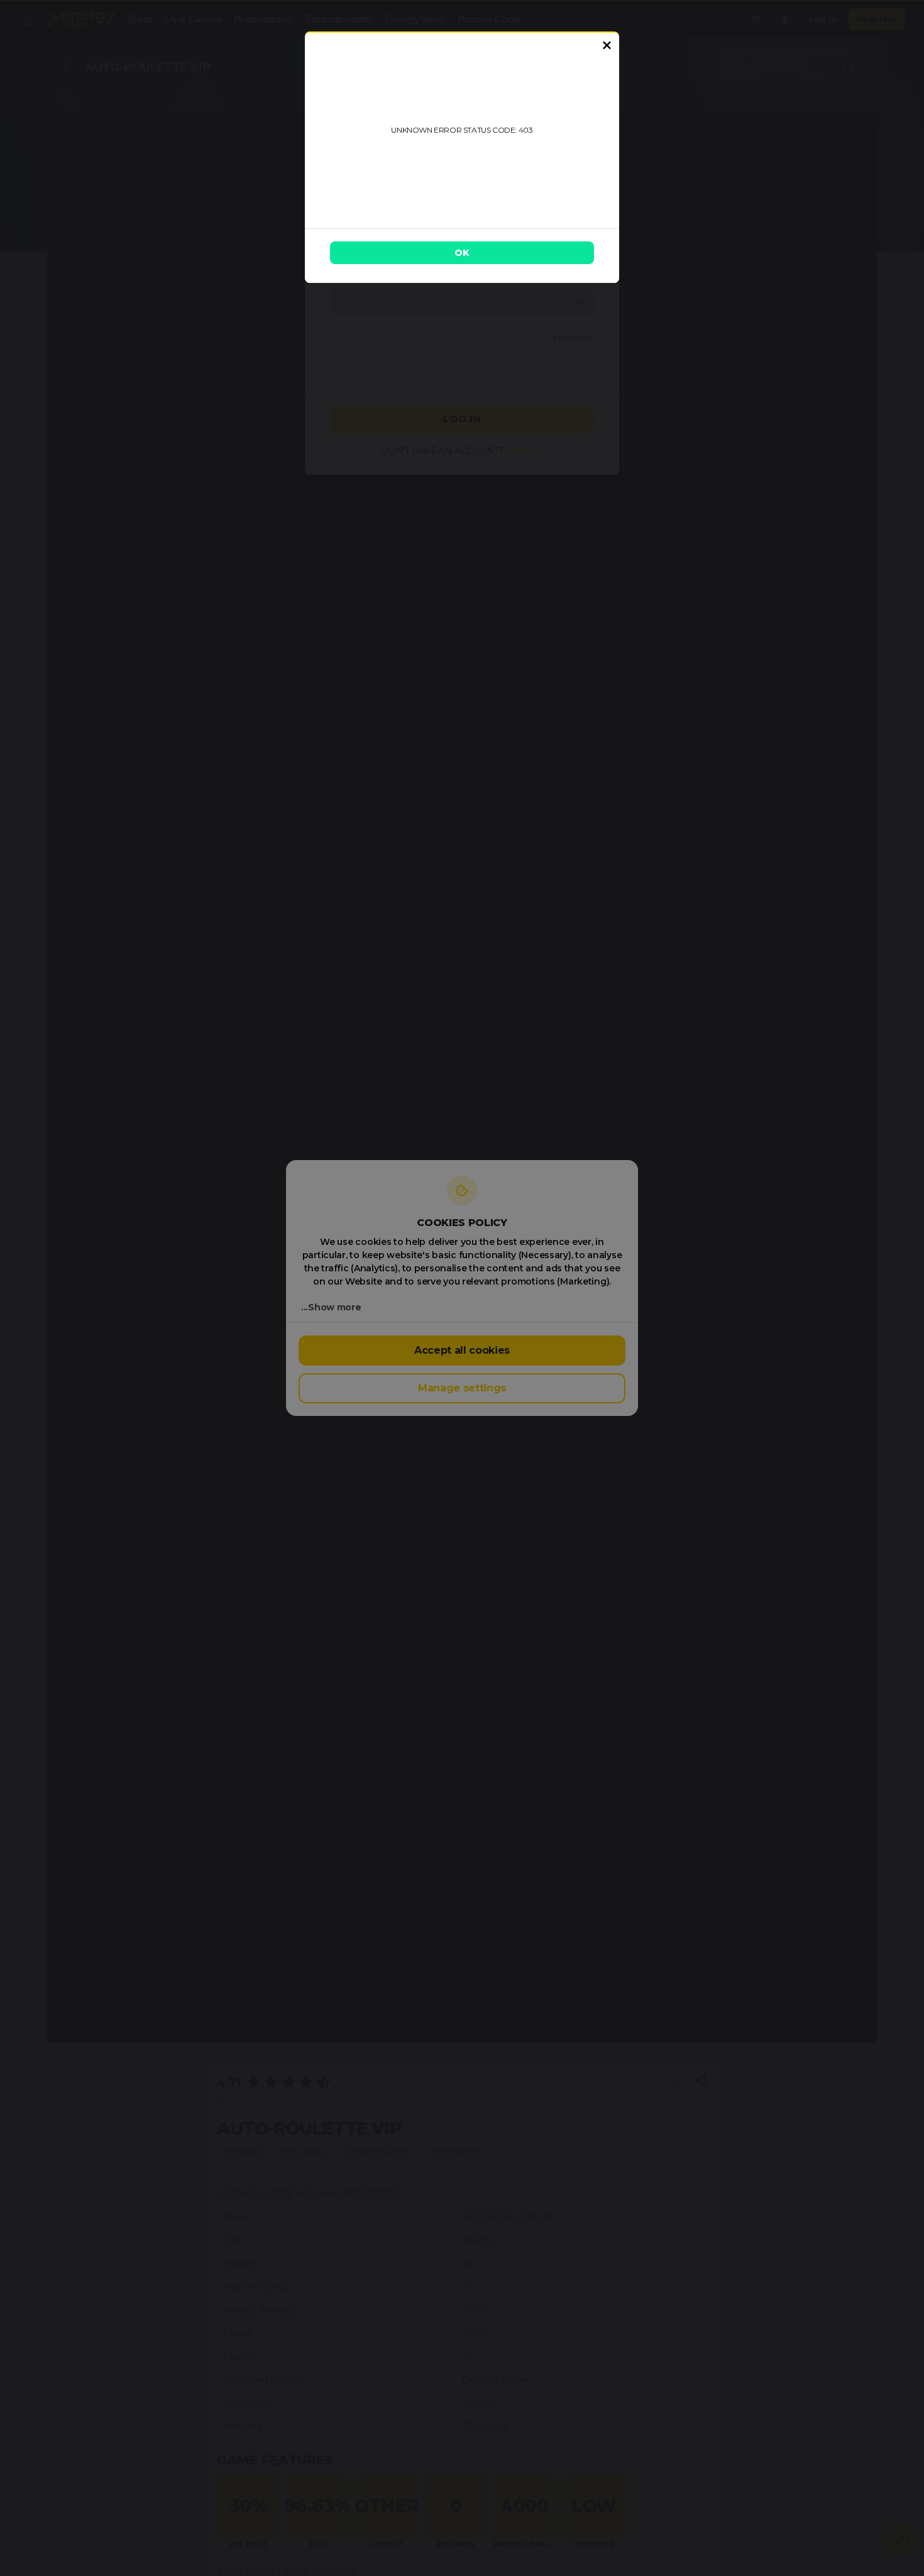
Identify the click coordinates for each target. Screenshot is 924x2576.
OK (462, 253)
